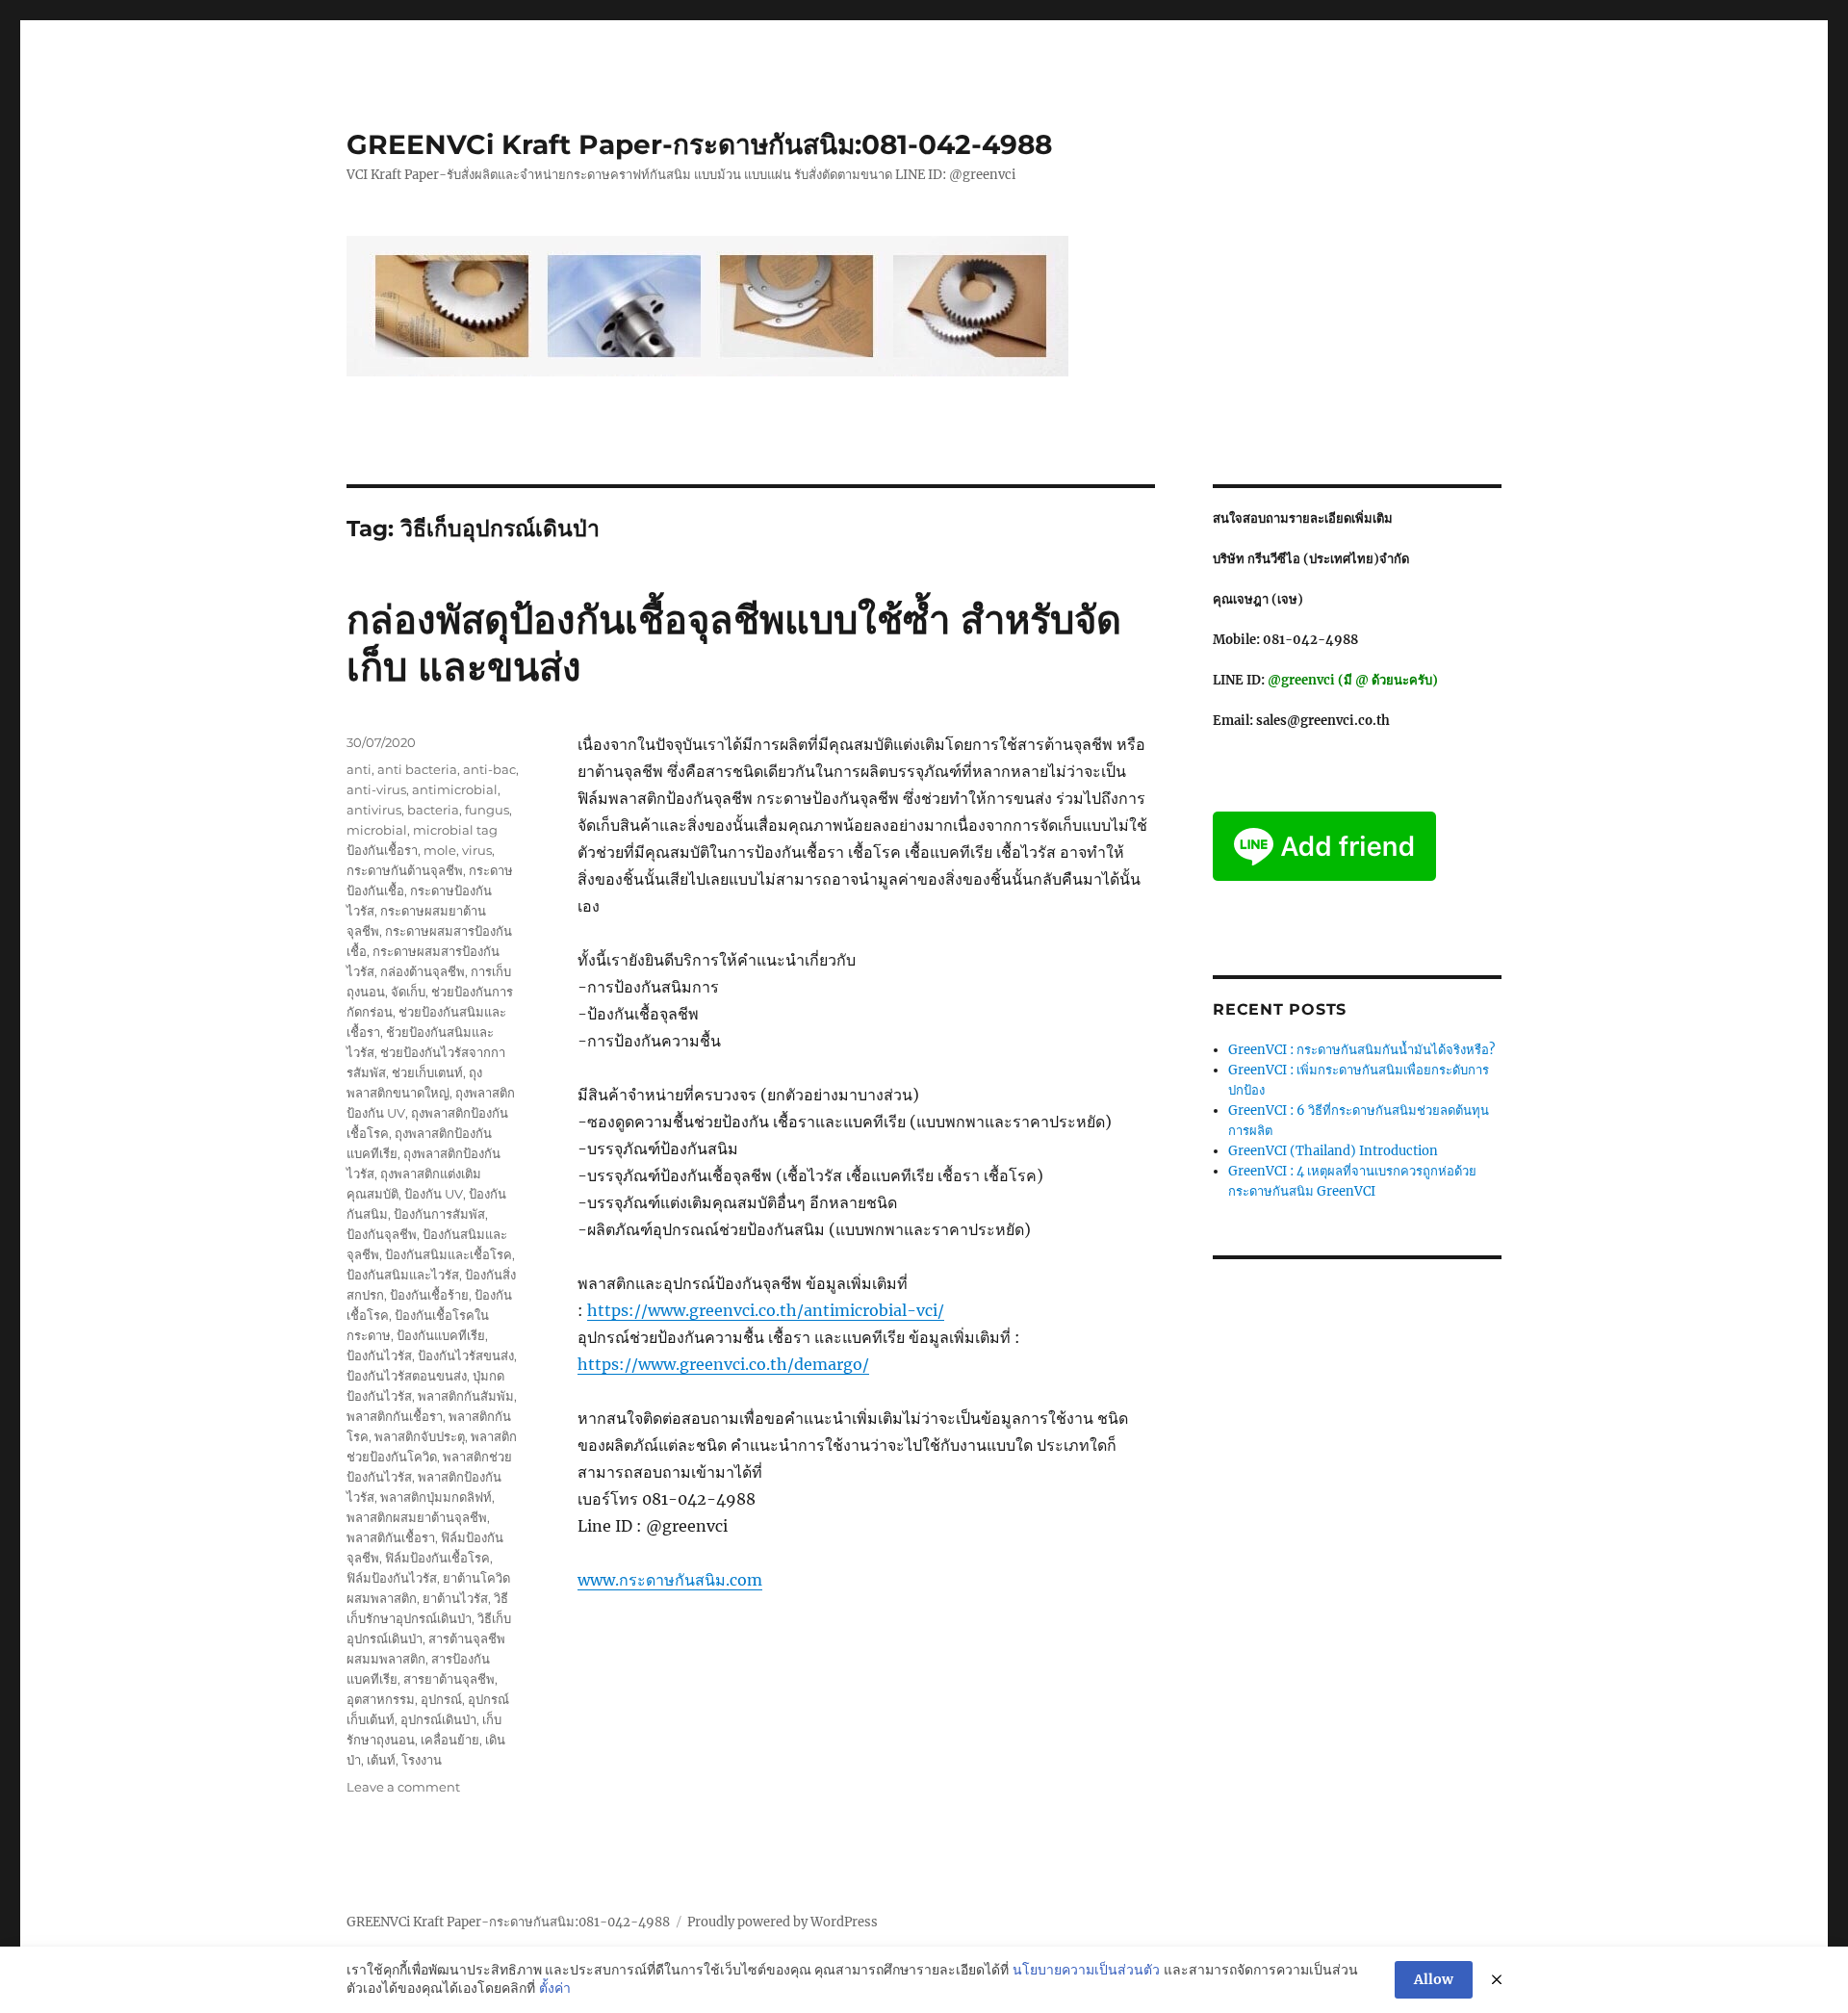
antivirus (374, 810)
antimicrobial (455, 789)
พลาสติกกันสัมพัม (466, 1396)
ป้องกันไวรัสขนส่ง (466, 1355)
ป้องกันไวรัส (379, 1355)
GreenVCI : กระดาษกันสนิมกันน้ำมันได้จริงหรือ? (1361, 1050)
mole (440, 850)
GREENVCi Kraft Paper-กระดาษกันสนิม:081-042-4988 (699, 144)
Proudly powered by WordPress (783, 1922)
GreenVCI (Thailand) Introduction (1333, 1151)
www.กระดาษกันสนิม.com (670, 1580)
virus (477, 850)
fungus (487, 810)
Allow (1434, 1979)
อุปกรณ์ (441, 1699)
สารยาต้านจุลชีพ (449, 1679)
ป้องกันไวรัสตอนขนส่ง (407, 1376)
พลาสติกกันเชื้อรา (395, 1416)
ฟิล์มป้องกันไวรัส (392, 1578)
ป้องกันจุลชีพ (382, 1234)
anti (359, 769)
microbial (377, 830)
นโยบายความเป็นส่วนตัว (1086, 1970)
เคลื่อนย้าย (450, 1740)
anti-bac (489, 769)
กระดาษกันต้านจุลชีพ (405, 870)
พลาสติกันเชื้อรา (391, 1537)
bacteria (433, 810)
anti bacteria (417, 769)
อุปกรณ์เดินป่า (438, 1719)
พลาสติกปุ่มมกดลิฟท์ (436, 1497)
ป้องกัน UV (434, 1194)
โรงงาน (422, 1760)
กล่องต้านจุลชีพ (423, 971)
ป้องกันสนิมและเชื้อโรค (449, 1254)
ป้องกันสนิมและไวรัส (403, 1275)
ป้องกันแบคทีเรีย (441, 1335)
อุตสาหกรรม (381, 1699)
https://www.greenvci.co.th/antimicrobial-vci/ (766, 1310)
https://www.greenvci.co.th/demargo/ (723, 1364)
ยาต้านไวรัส (455, 1598)
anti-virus (376, 789)
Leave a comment (403, 1787)
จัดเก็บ (408, 992)
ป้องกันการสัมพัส (439, 1214)
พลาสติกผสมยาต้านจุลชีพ (417, 1517)
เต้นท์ (381, 1760)
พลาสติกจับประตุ (420, 1436)
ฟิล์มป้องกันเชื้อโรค (437, 1558)
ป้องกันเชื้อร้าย (429, 1295)
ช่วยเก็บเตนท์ (427, 1072)
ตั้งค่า (555, 1988)
